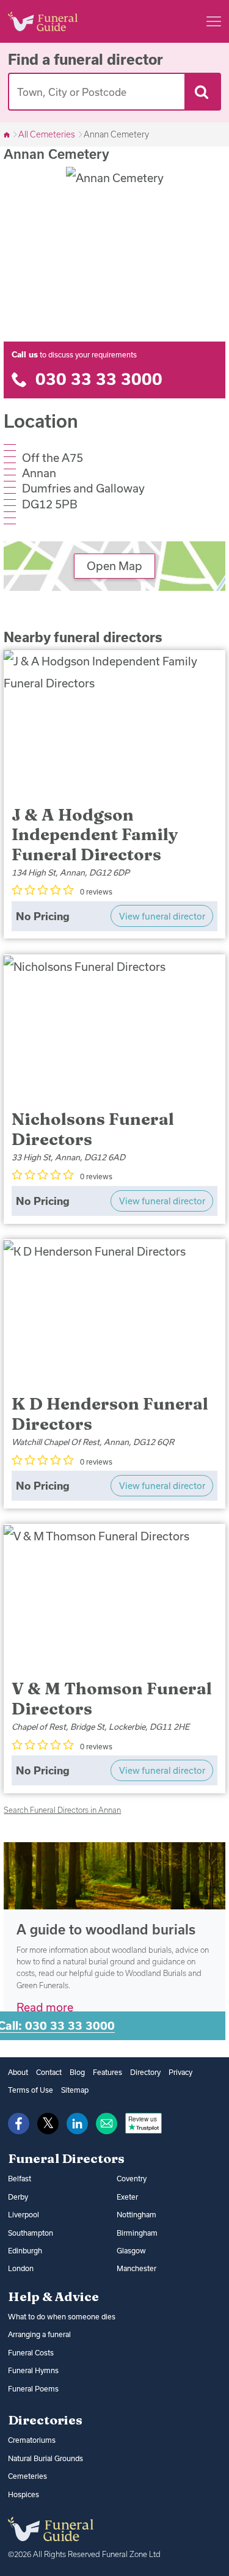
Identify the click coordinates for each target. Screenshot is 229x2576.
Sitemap (75, 2090)
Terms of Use (31, 2090)
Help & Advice (53, 2296)
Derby (18, 2197)
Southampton (31, 2233)
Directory (145, 2072)
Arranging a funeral (39, 2334)
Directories (45, 2420)
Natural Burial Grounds (45, 2458)
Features (107, 2072)
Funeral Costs (31, 2353)
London (21, 2268)
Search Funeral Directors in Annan (62, 1810)
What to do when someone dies (62, 2317)
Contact (49, 2072)
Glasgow (131, 2251)
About (18, 2072)
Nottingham (136, 2215)
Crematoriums (32, 2440)
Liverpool (24, 2215)
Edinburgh (25, 2251)
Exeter (127, 2197)
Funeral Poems (33, 2389)
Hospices (24, 2494)
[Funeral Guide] (8, 134)
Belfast (20, 2179)
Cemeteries (27, 2476)
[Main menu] (214, 21)
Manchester (136, 2268)
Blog (77, 2072)
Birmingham (137, 2233)
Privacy (180, 2072)
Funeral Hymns (33, 2370)
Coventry (132, 2179)
